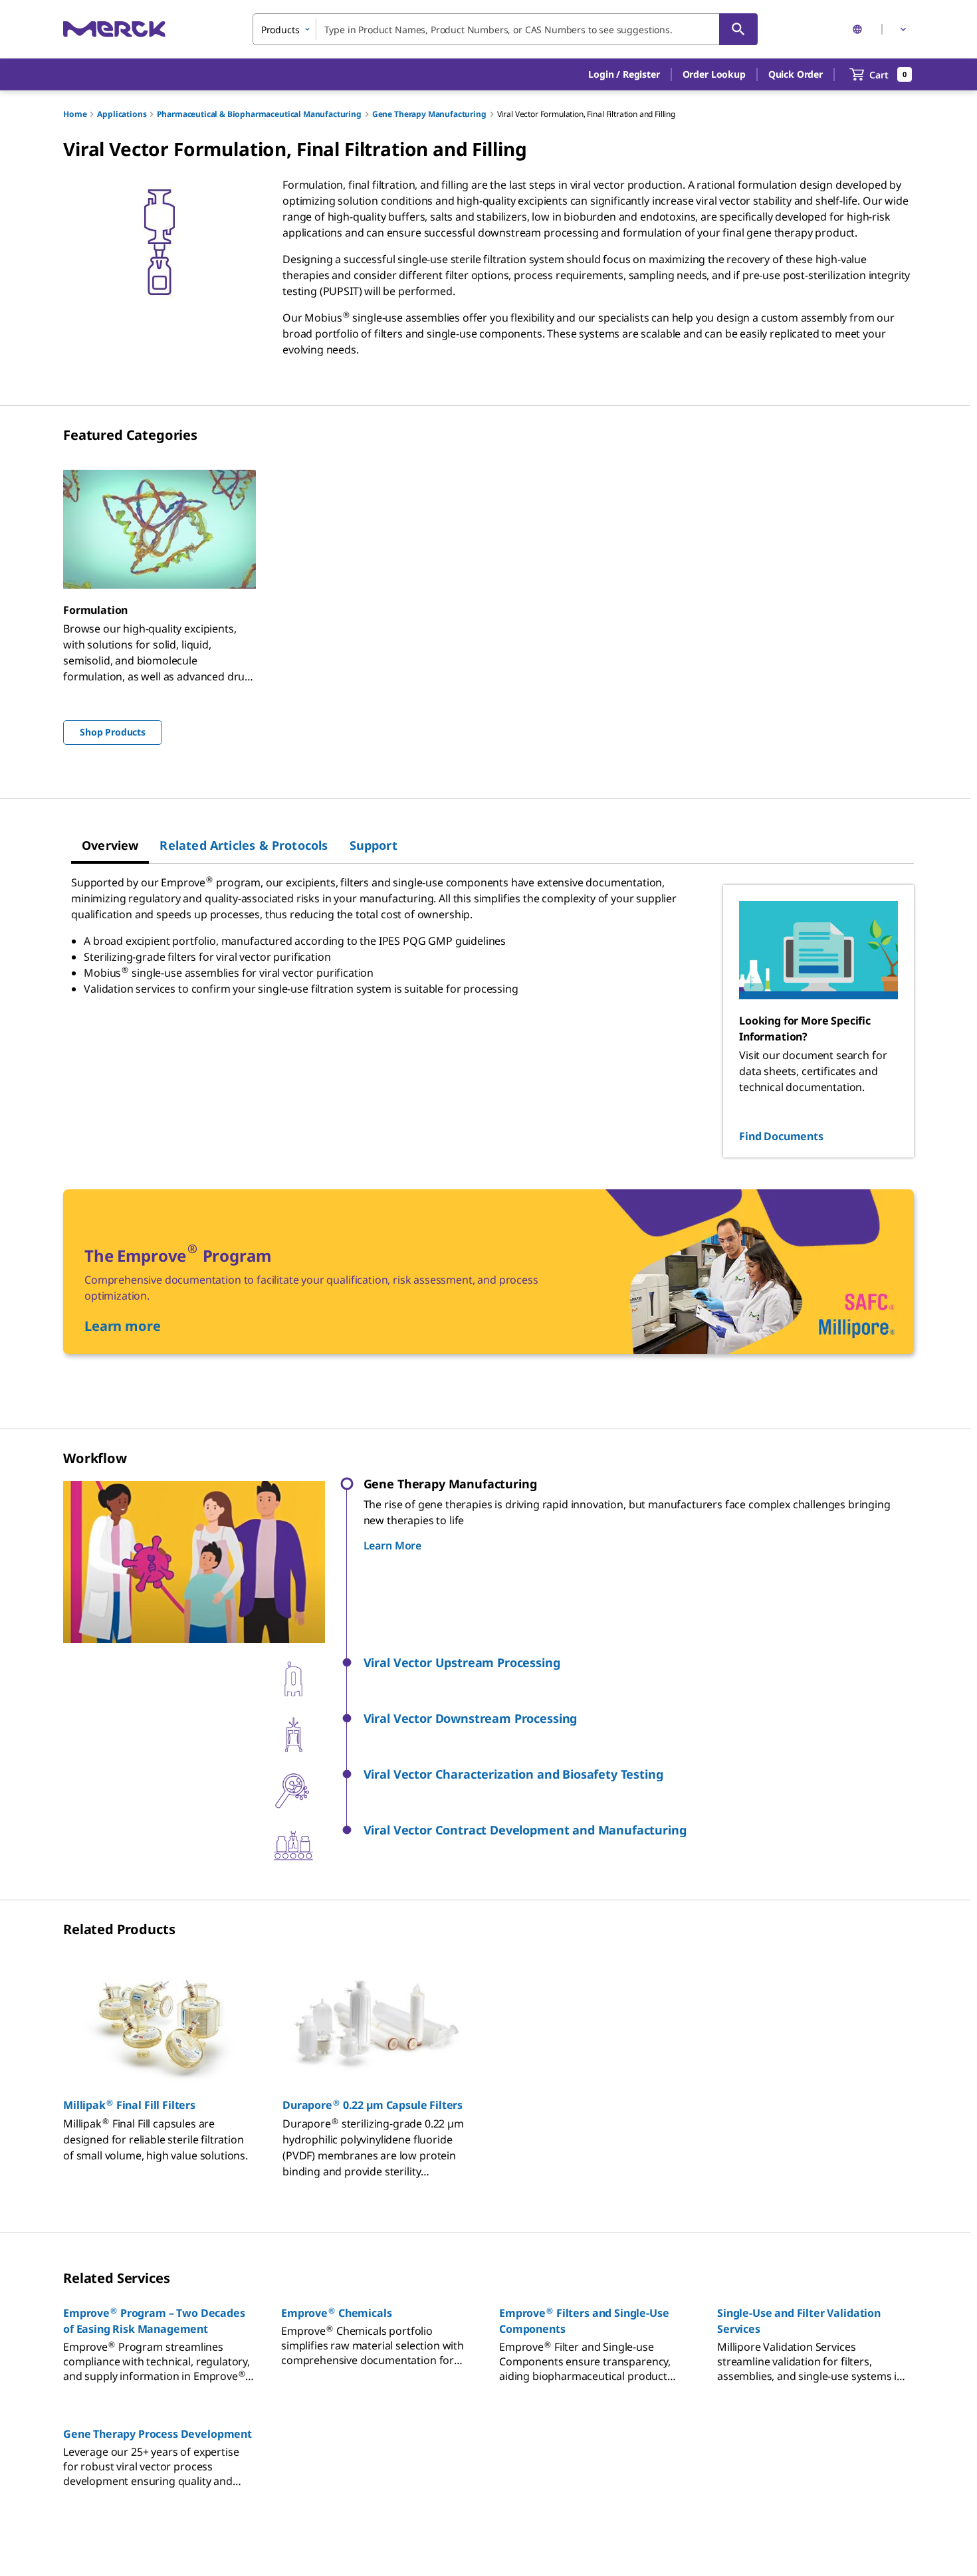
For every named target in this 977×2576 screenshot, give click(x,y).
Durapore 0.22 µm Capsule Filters (373, 2105)
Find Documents (781, 1136)
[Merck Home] (114, 29)
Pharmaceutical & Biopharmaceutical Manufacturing (259, 114)
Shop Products (113, 732)
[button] (624, 74)
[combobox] (505, 29)
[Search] (738, 29)
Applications (122, 114)
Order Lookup (714, 74)
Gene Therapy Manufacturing (429, 114)
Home (75, 114)
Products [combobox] (280, 30)
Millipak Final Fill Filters (129, 2105)
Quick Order (796, 74)
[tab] (110, 845)
